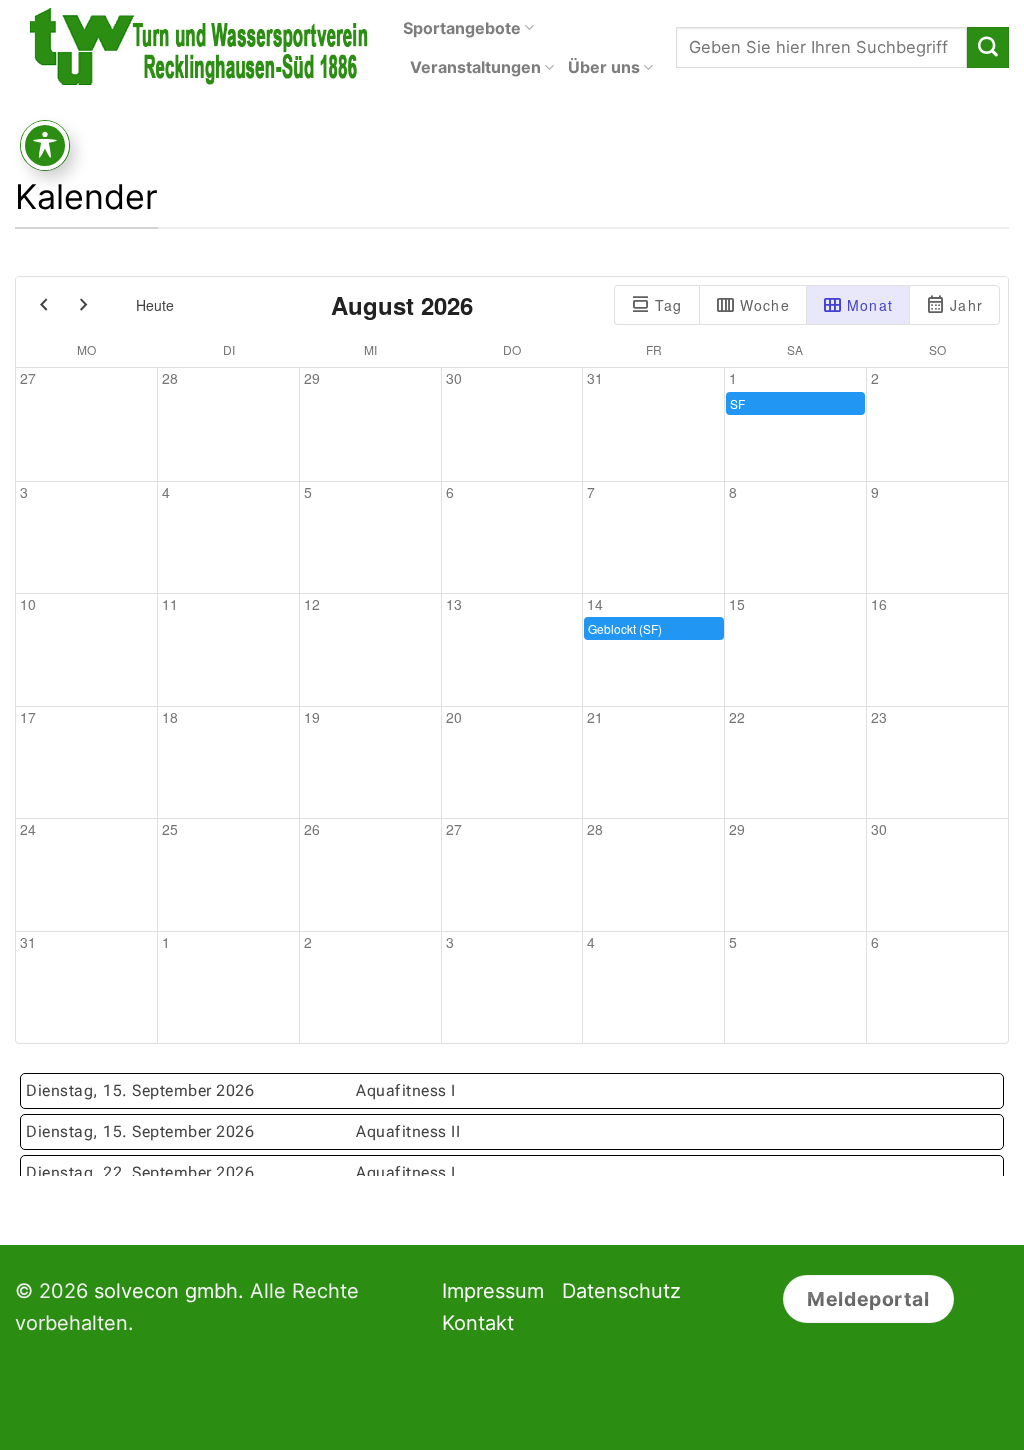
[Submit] (988, 48)
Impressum (493, 1291)
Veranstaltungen (475, 67)
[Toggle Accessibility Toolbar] (45, 145)
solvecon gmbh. (169, 1291)
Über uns (604, 67)
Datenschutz (621, 1291)
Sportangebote (462, 28)
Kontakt (478, 1323)
